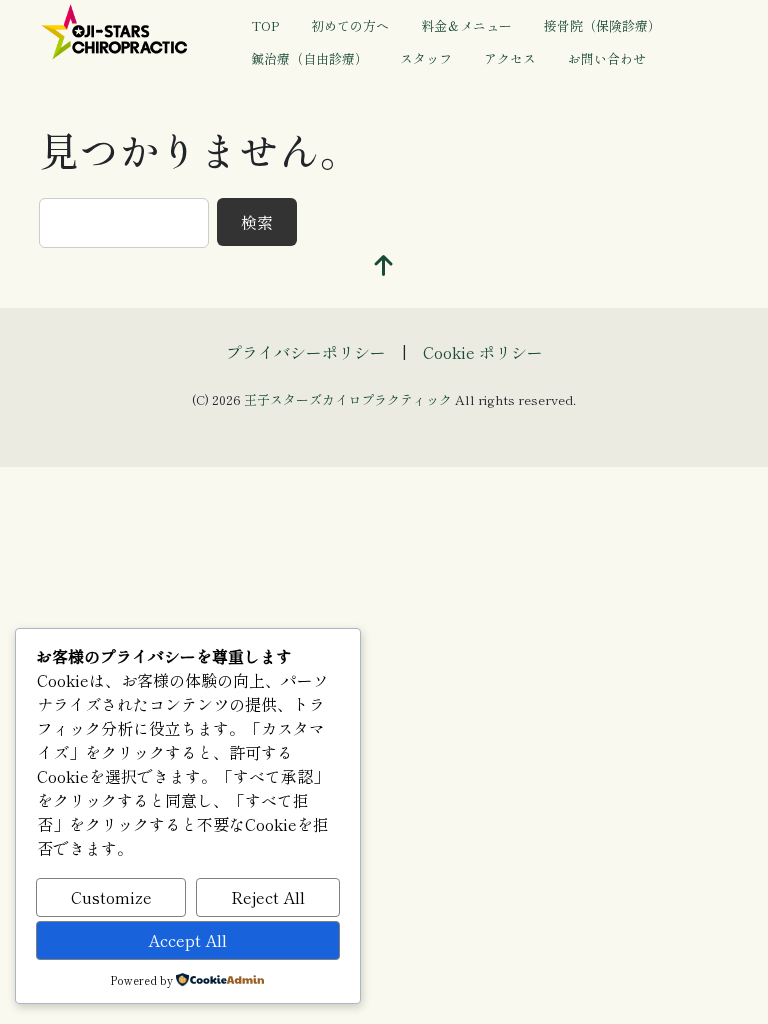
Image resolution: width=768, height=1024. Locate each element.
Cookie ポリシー (483, 352)
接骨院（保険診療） (602, 25)
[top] (384, 265)
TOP (265, 25)
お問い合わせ (607, 58)
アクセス (510, 58)
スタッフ (426, 58)
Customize (111, 897)
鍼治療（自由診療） (309, 58)
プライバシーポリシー (306, 352)
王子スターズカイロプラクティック (348, 399)
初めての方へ (350, 25)
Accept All (187, 940)
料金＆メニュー (466, 25)
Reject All (268, 897)
